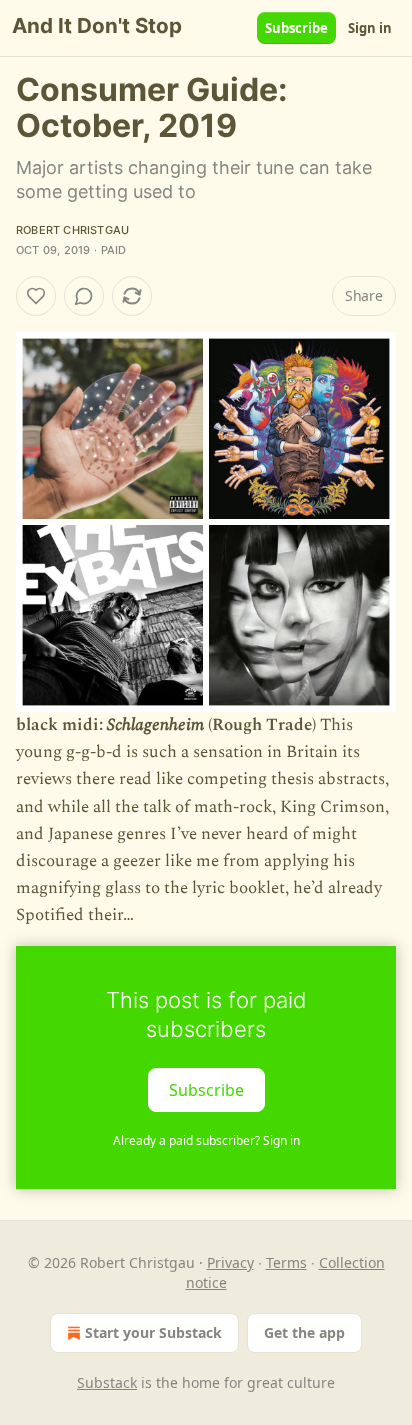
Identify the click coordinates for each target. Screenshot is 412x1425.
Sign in (370, 28)
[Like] (36, 296)
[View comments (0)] (84, 296)
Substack (107, 1382)
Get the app (304, 1332)
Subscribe (296, 28)
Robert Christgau (72, 230)
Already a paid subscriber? (206, 1140)
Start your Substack (153, 1332)
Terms (286, 1262)
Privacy (230, 1262)
